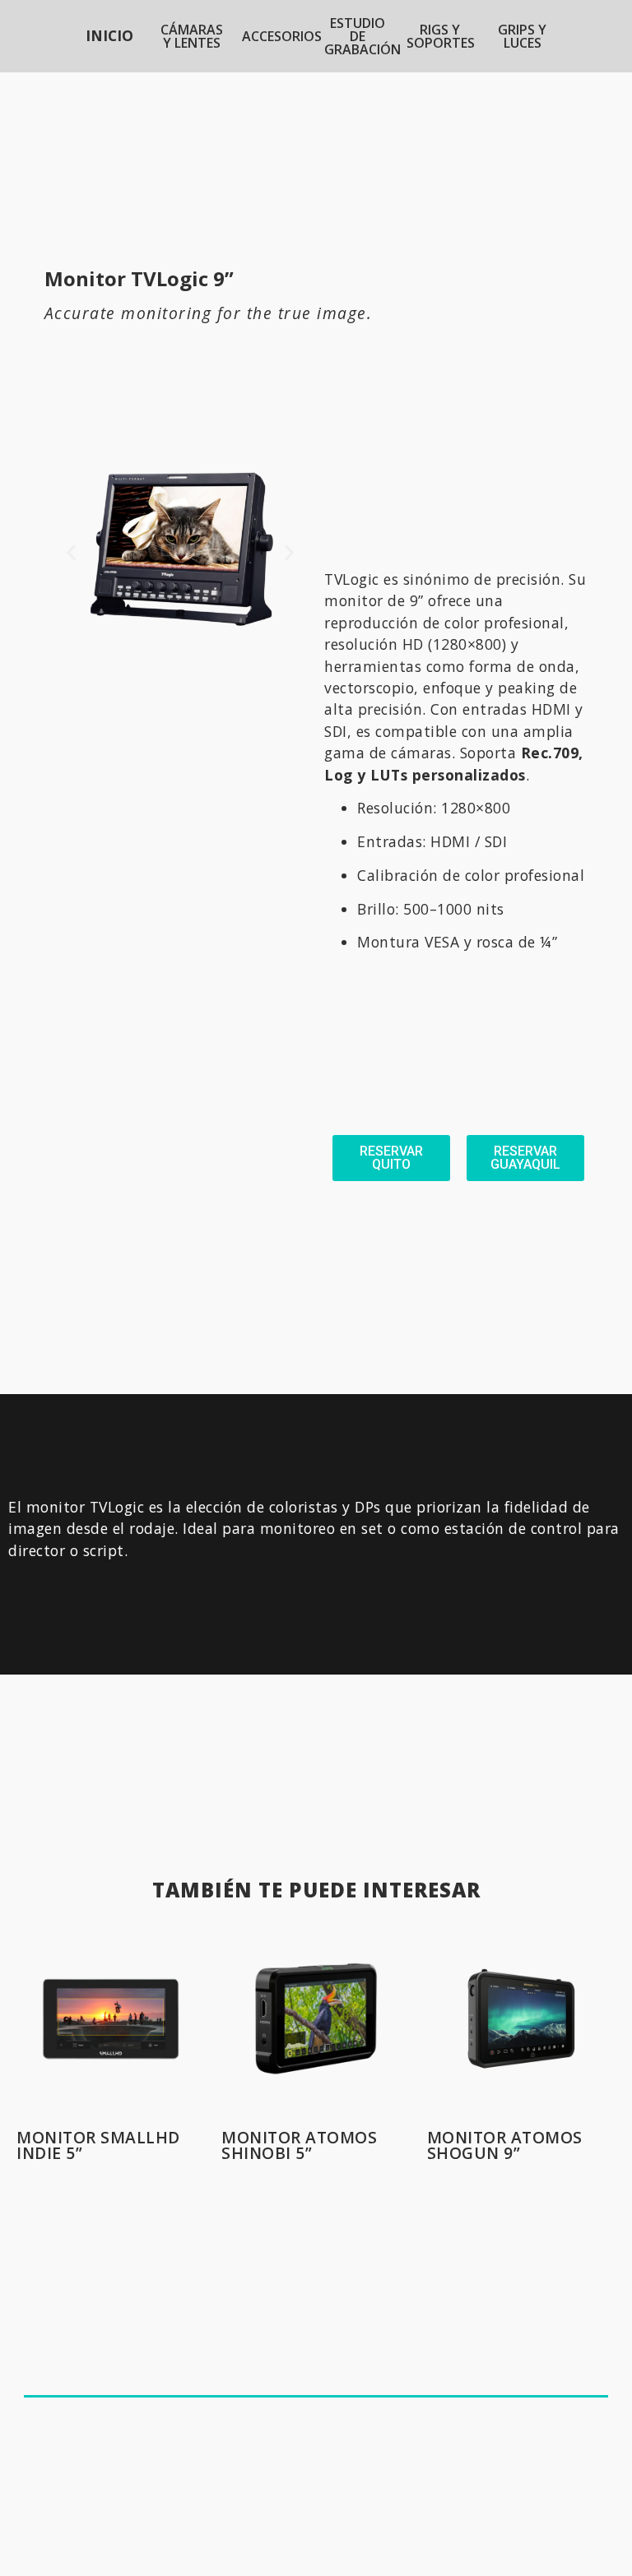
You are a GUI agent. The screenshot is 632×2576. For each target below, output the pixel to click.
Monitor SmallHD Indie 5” (98, 2145)
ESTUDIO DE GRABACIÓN (362, 36)
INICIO (109, 35)
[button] (71, 553)
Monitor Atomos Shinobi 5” (299, 2145)
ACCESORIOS (282, 36)
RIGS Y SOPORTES (441, 36)
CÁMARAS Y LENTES (192, 36)
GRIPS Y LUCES (522, 36)
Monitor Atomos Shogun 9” (505, 2145)
